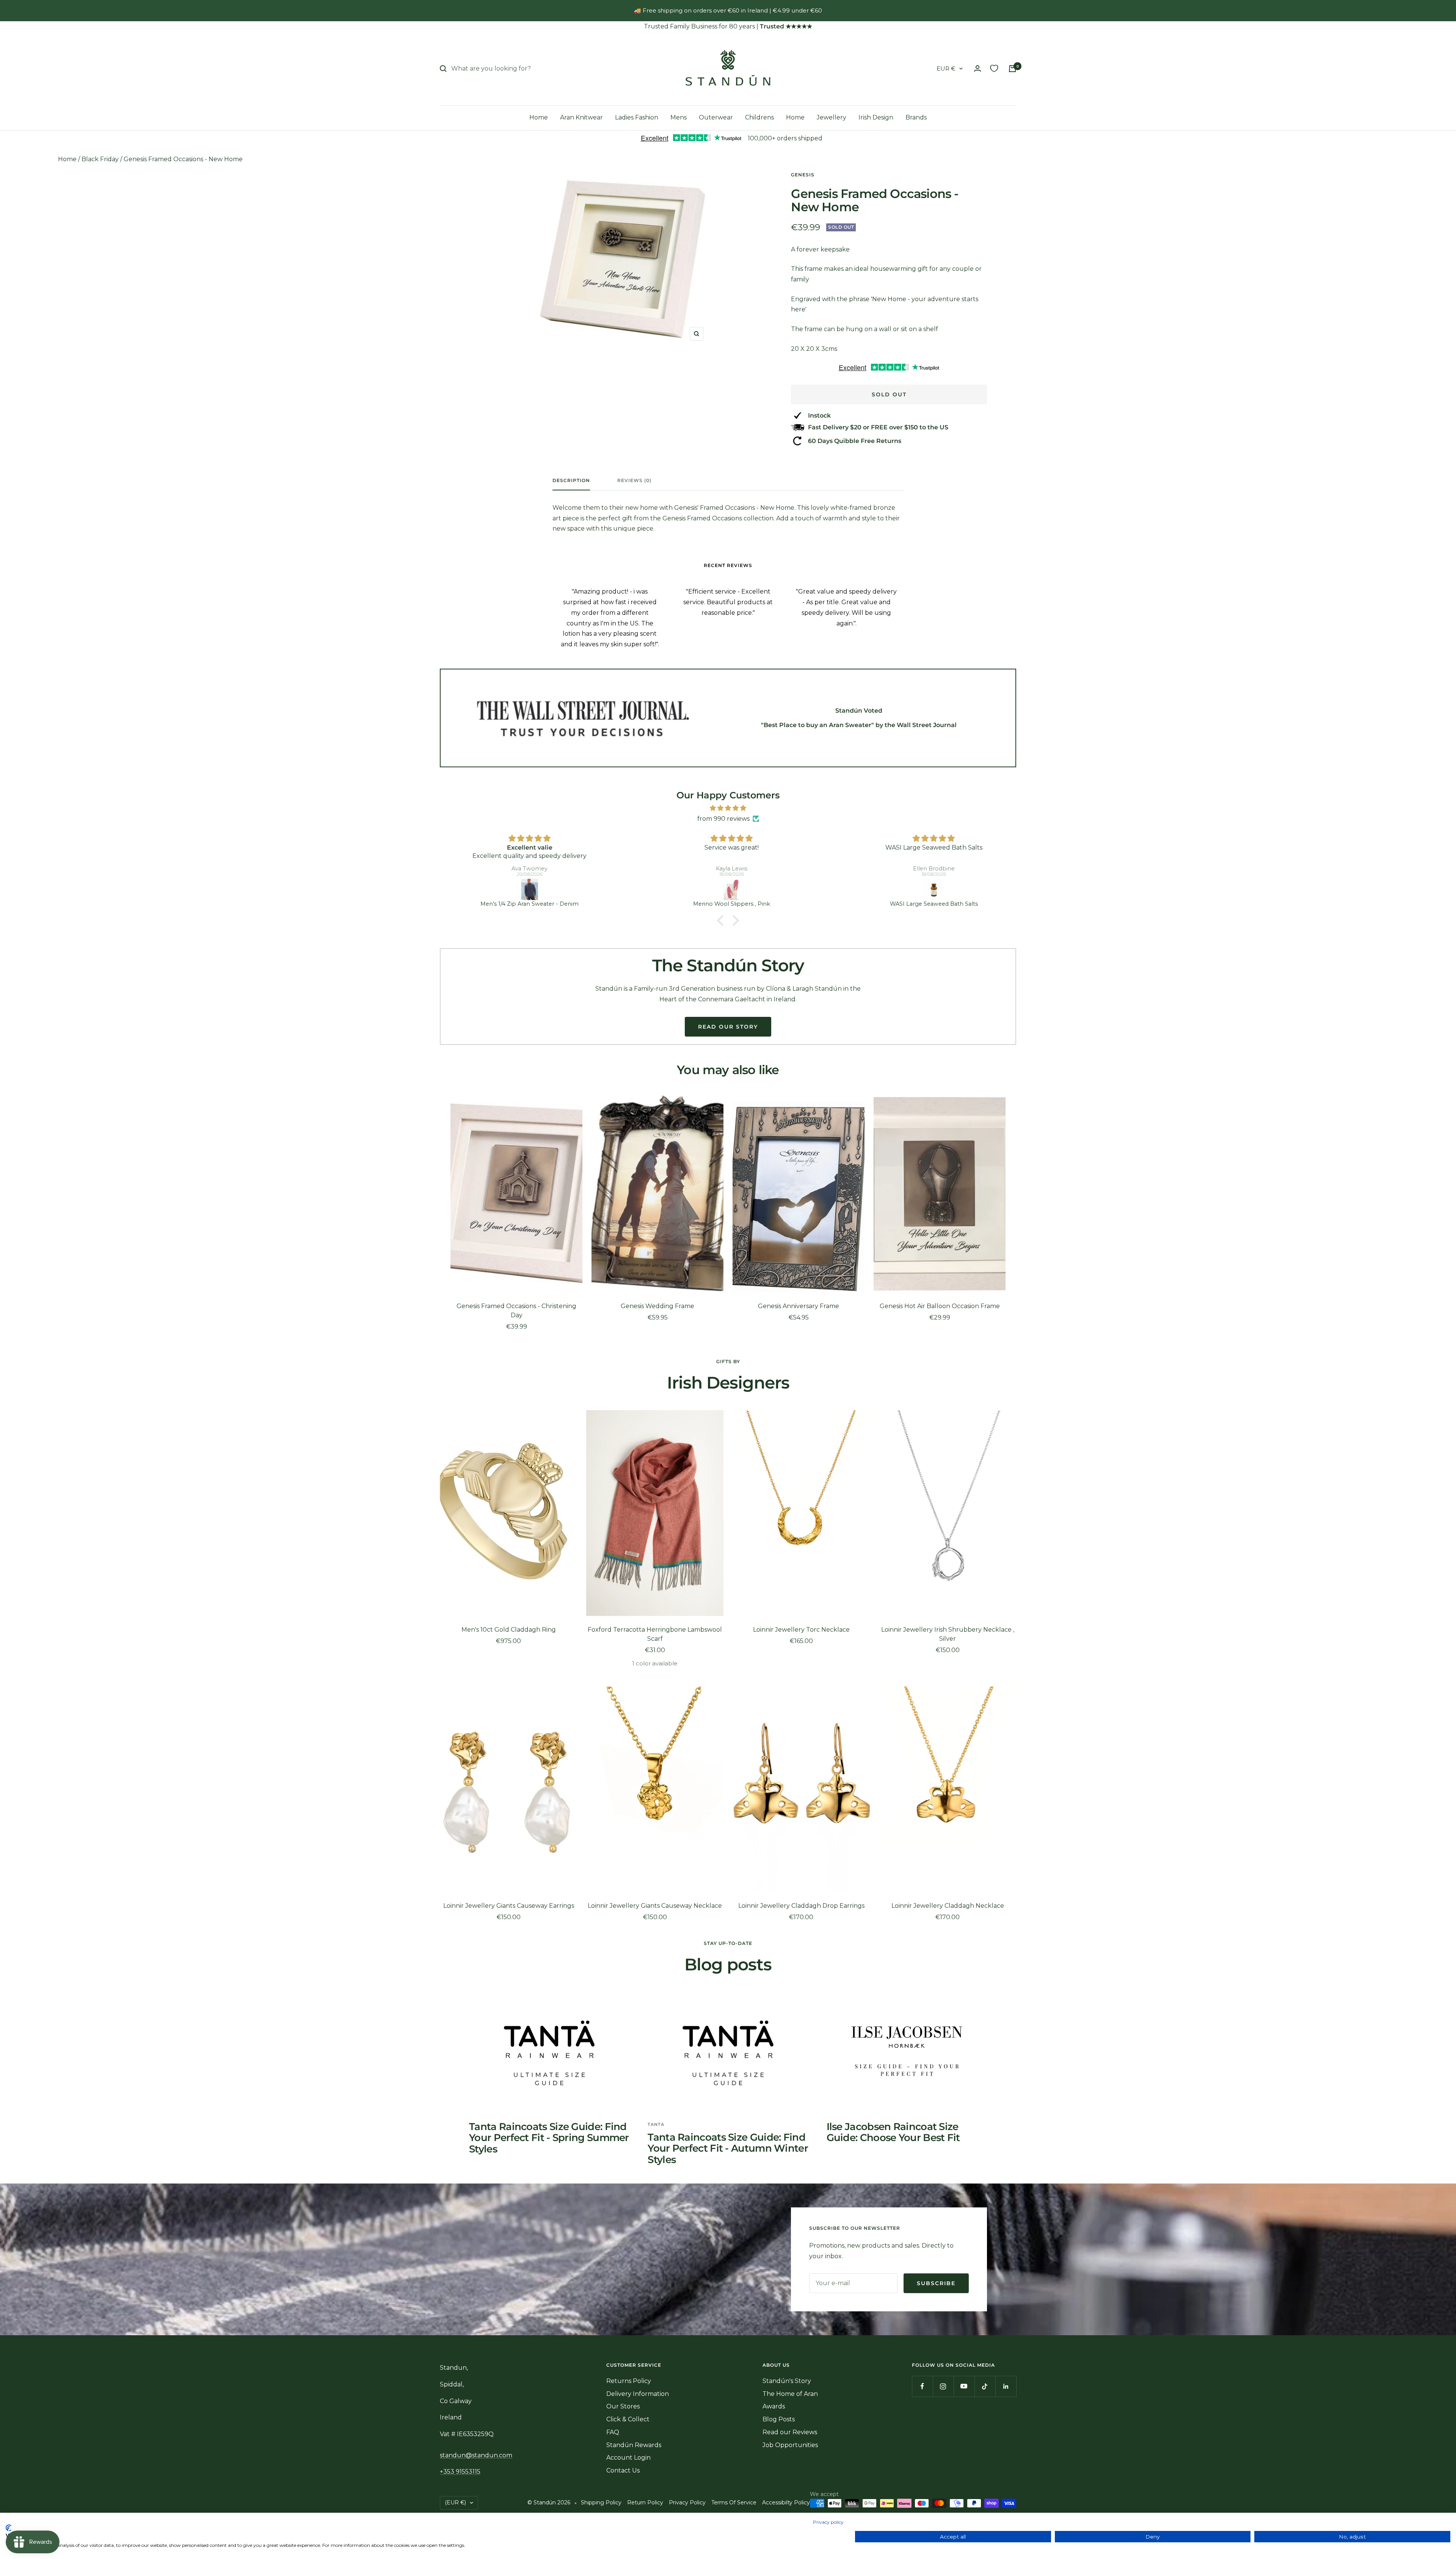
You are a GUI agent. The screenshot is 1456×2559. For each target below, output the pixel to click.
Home (539, 117)
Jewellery (832, 117)
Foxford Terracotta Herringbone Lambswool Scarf (655, 1634)
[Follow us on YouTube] (964, 2386)
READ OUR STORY (728, 1027)
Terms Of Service (734, 2502)
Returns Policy (629, 2381)
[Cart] (1012, 69)
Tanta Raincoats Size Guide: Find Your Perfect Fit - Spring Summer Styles (549, 2138)
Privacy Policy (687, 2502)
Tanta (656, 2124)
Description (571, 481)
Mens (679, 117)
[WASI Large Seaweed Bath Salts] (729, 889)
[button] (722, 921)
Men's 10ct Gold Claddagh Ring (509, 1630)
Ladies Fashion (637, 117)
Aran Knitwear (581, 117)
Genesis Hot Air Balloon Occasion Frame (940, 1306)
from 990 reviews (723, 819)
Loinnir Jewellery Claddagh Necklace (948, 1906)
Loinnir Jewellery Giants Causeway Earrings (509, 1906)
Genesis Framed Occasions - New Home (183, 159)
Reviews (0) (634, 481)
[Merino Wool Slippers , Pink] (526, 889)
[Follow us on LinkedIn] (1006, 2386)
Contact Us (623, 2470)
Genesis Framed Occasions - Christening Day (516, 1311)
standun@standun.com (476, 2455)
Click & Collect (628, 2419)
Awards (774, 2406)
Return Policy (645, 2502)
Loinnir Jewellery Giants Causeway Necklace (655, 1906)
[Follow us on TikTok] (985, 2386)
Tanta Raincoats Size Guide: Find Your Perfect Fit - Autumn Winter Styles (728, 2148)
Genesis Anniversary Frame (799, 1306)
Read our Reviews (790, 2432)
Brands (916, 117)
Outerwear (716, 117)
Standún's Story (787, 2381)
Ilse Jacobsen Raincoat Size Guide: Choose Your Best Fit (893, 2132)
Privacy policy (828, 2522)
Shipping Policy (601, 2502)
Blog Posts (779, 2419)
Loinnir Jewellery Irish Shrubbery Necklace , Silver (948, 1634)
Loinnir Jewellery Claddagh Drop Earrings (801, 1906)
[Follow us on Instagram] (943, 2386)
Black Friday (100, 159)
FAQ (613, 2432)
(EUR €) (455, 2502)
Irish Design (876, 117)
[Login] (977, 68)
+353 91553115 (460, 2472)
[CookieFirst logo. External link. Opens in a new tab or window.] (9, 2528)
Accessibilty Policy (786, 2502)
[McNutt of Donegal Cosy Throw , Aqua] (931, 889)
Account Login (628, 2458)
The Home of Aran (790, 2394)
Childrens (759, 117)
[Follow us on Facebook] (922, 2386)
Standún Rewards (634, 2445)
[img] (728, 808)
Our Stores (623, 2406)
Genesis (803, 175)
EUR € (946, 68)
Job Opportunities (790, 2445)
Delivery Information (638, 2394)
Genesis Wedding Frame (657, 1306)
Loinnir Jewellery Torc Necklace (801, 1630)
